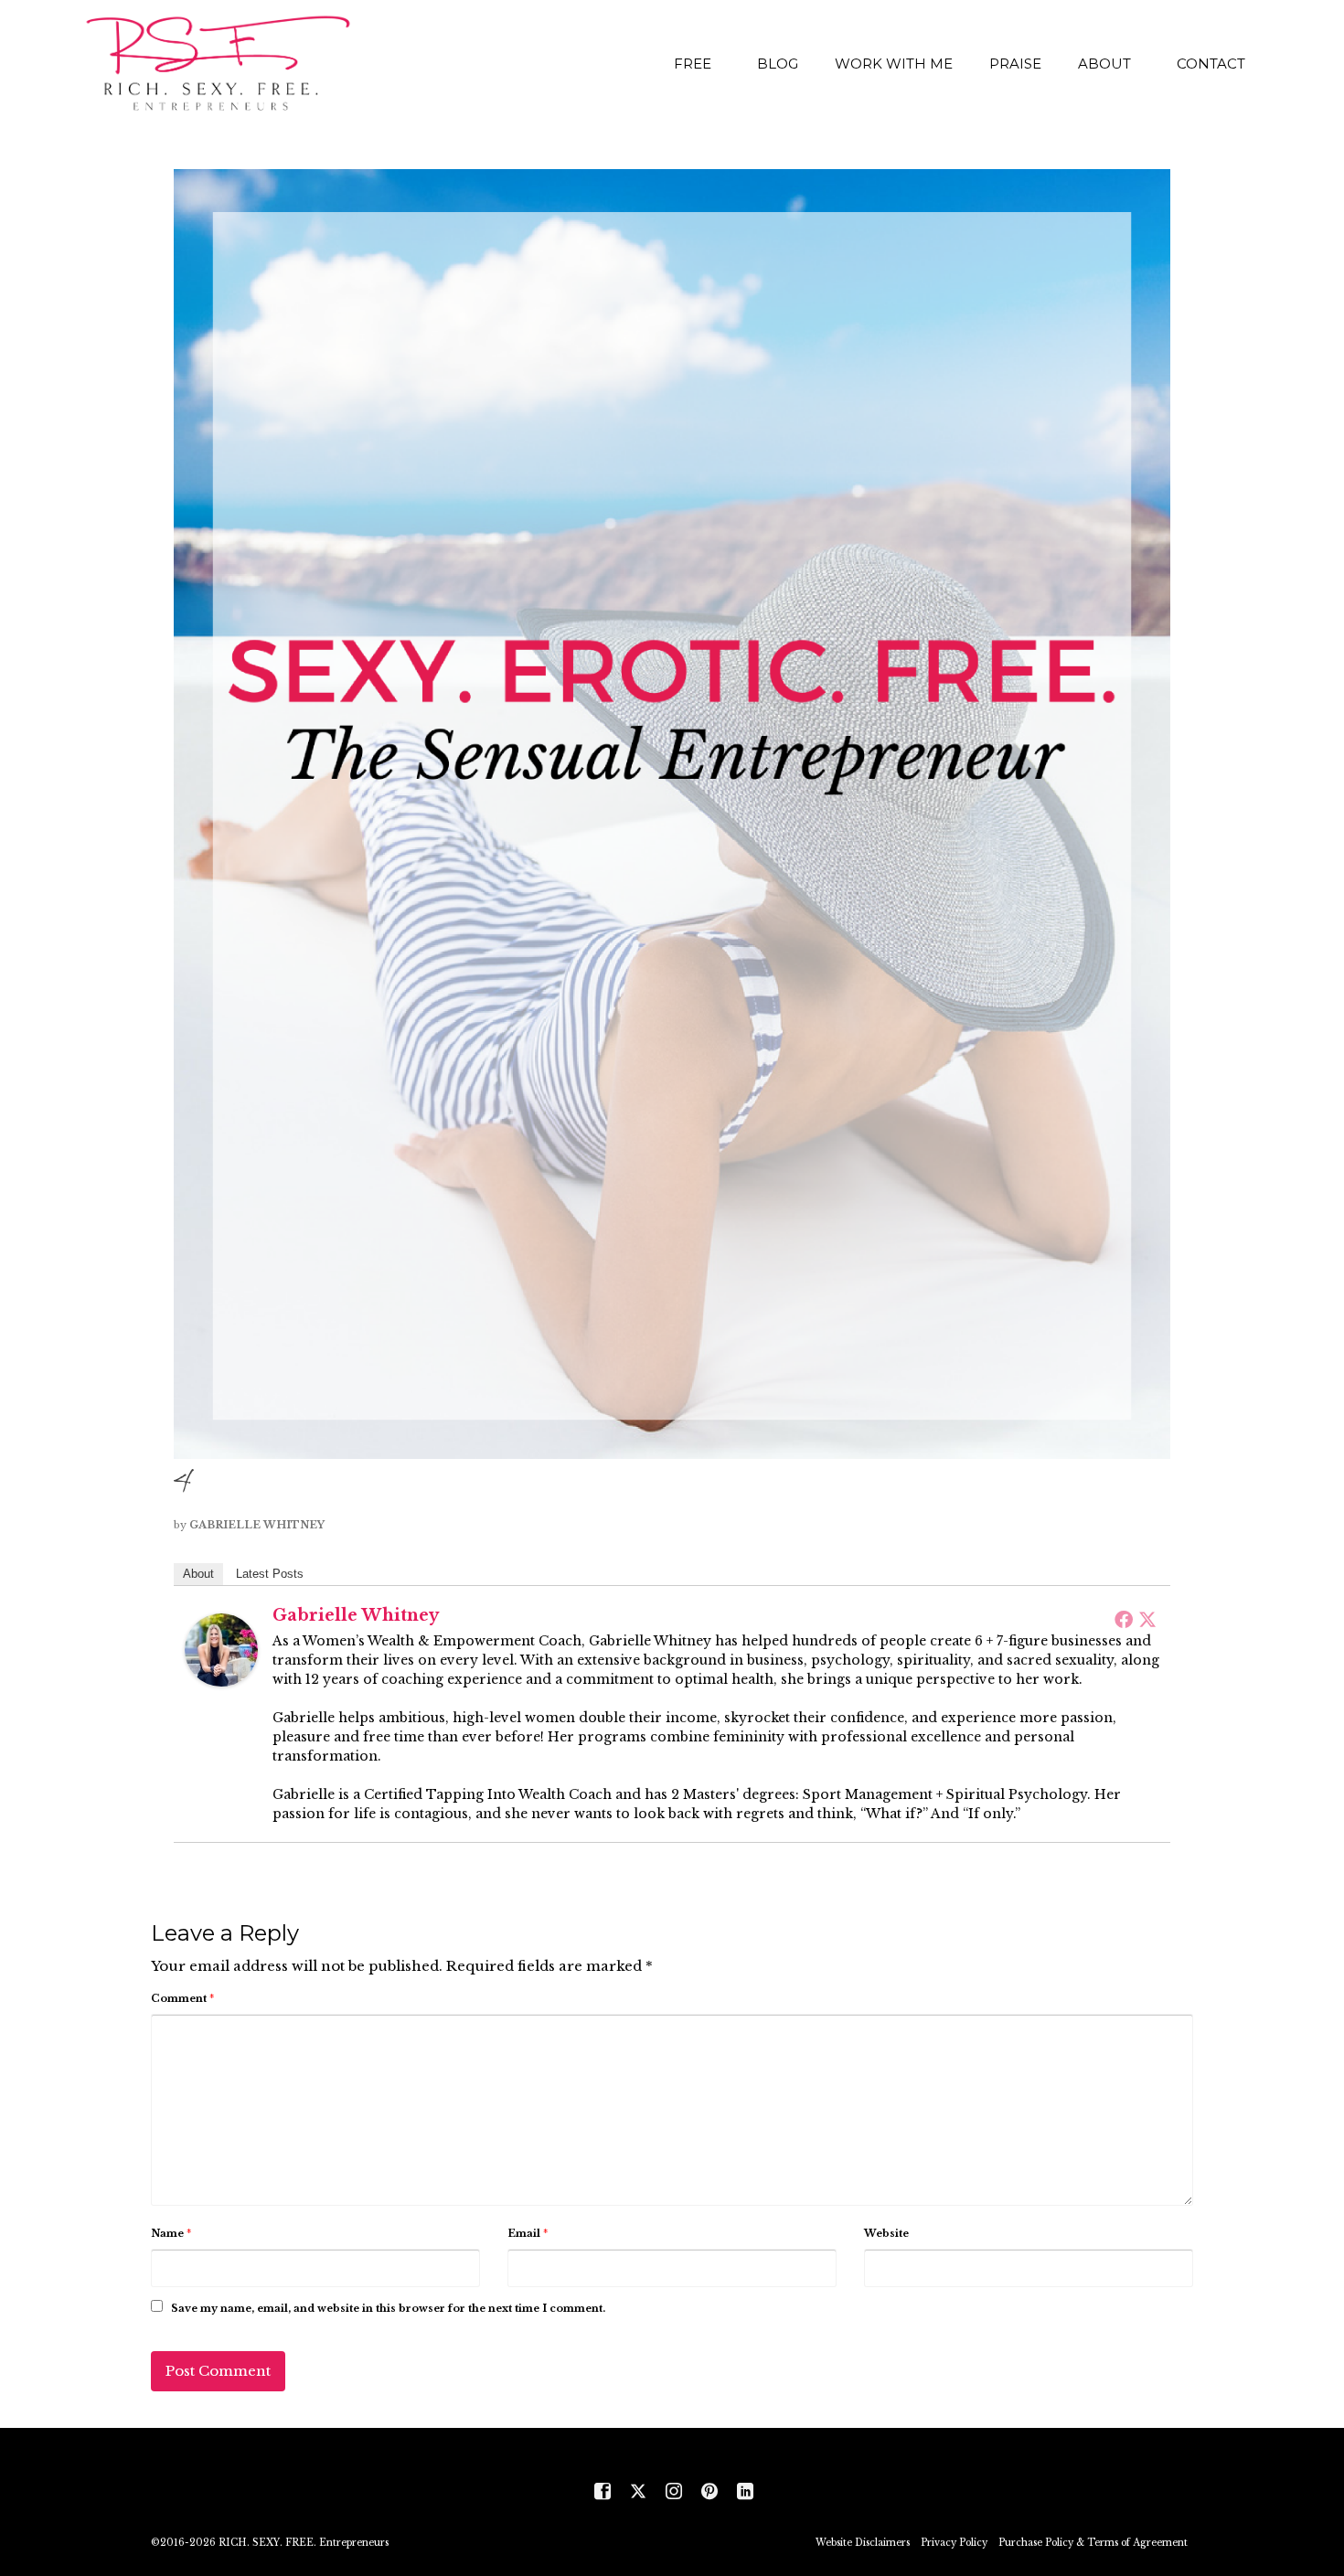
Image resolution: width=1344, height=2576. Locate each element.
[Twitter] (1147, 1619)
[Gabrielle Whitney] (221, 1649)
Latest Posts (270, 1574)
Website (886, 2233)
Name (171, 2233)
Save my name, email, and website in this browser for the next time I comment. (388, 2308)
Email (528, 2233)
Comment (182, 1998)
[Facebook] (1124, 1619)
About (198, 1574)
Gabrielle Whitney (257, 1525)
